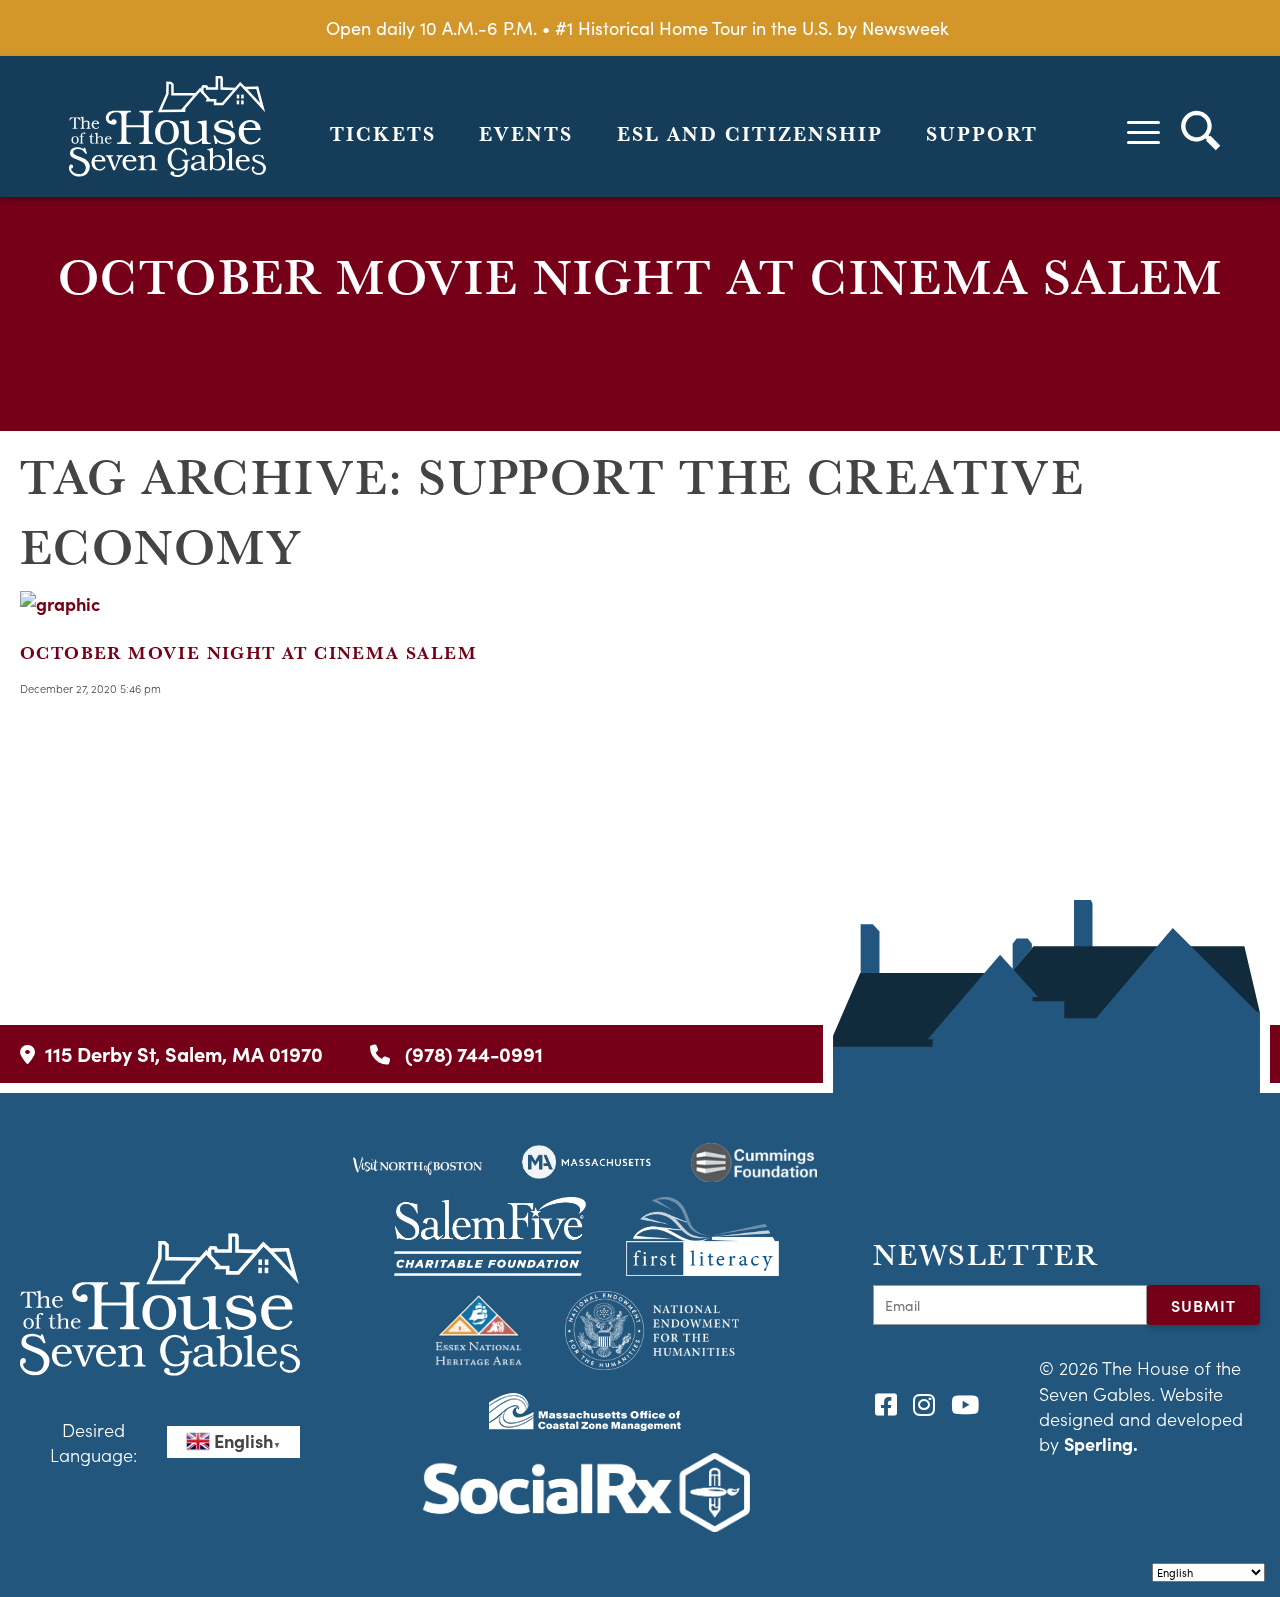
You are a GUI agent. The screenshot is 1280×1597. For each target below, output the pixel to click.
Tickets (383, 134)
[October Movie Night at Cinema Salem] (60, 603)
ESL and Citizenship (750, 134)
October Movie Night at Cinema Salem (248, 652)
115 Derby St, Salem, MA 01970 (184, 1053)
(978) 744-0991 (471, 1053)
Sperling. (1101, 1443)
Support (982, 134)
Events (526, 134)
